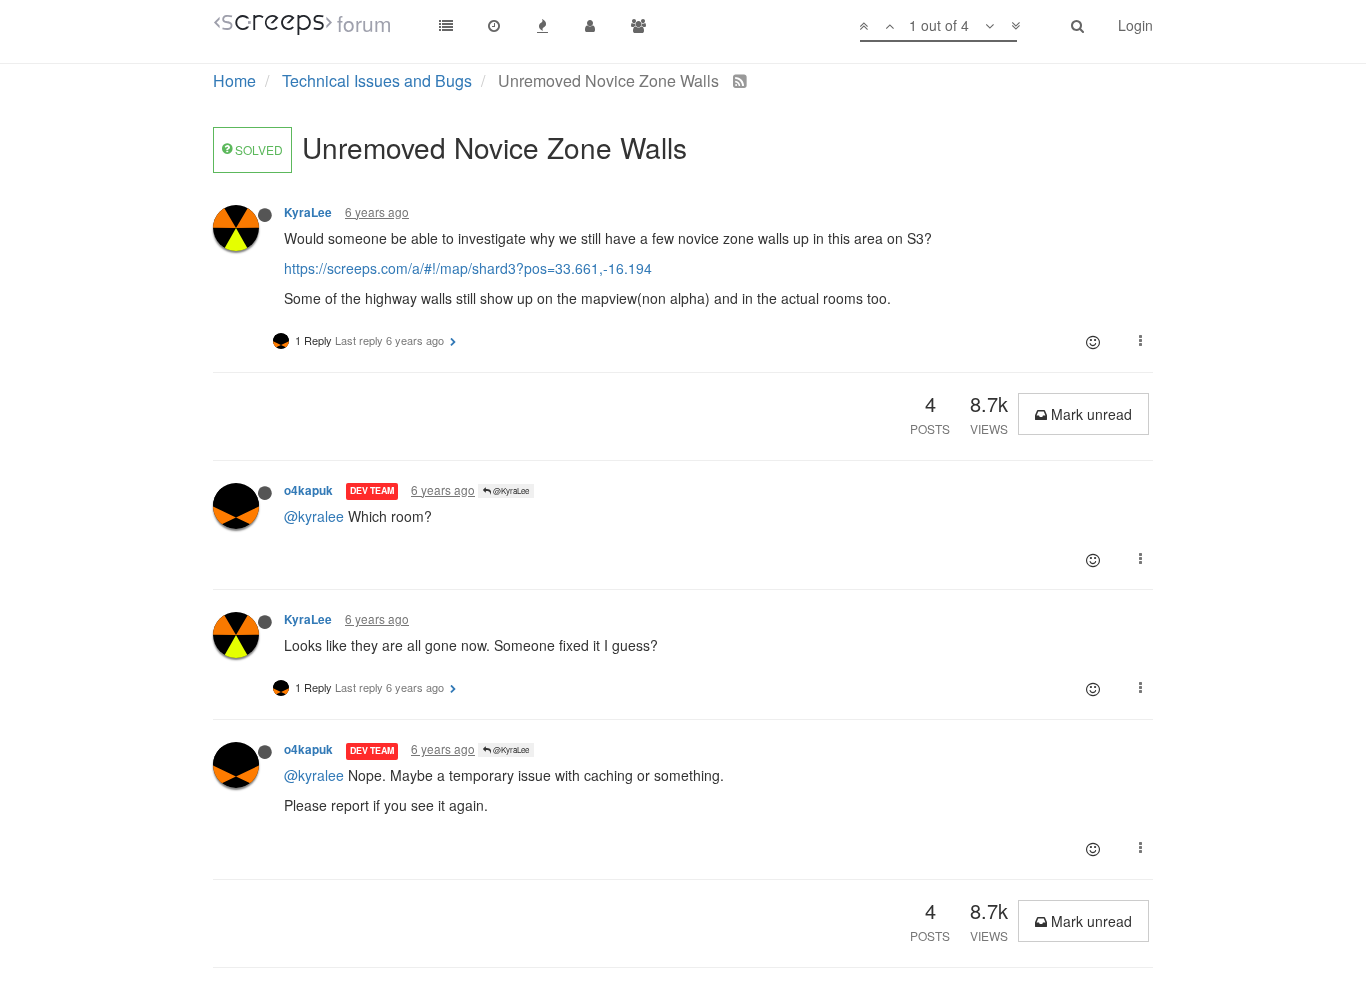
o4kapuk (308, 490)
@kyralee (314, 516)
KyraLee (308, 212)
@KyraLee (510, 490)
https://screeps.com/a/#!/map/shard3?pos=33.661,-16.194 (468, 268)
